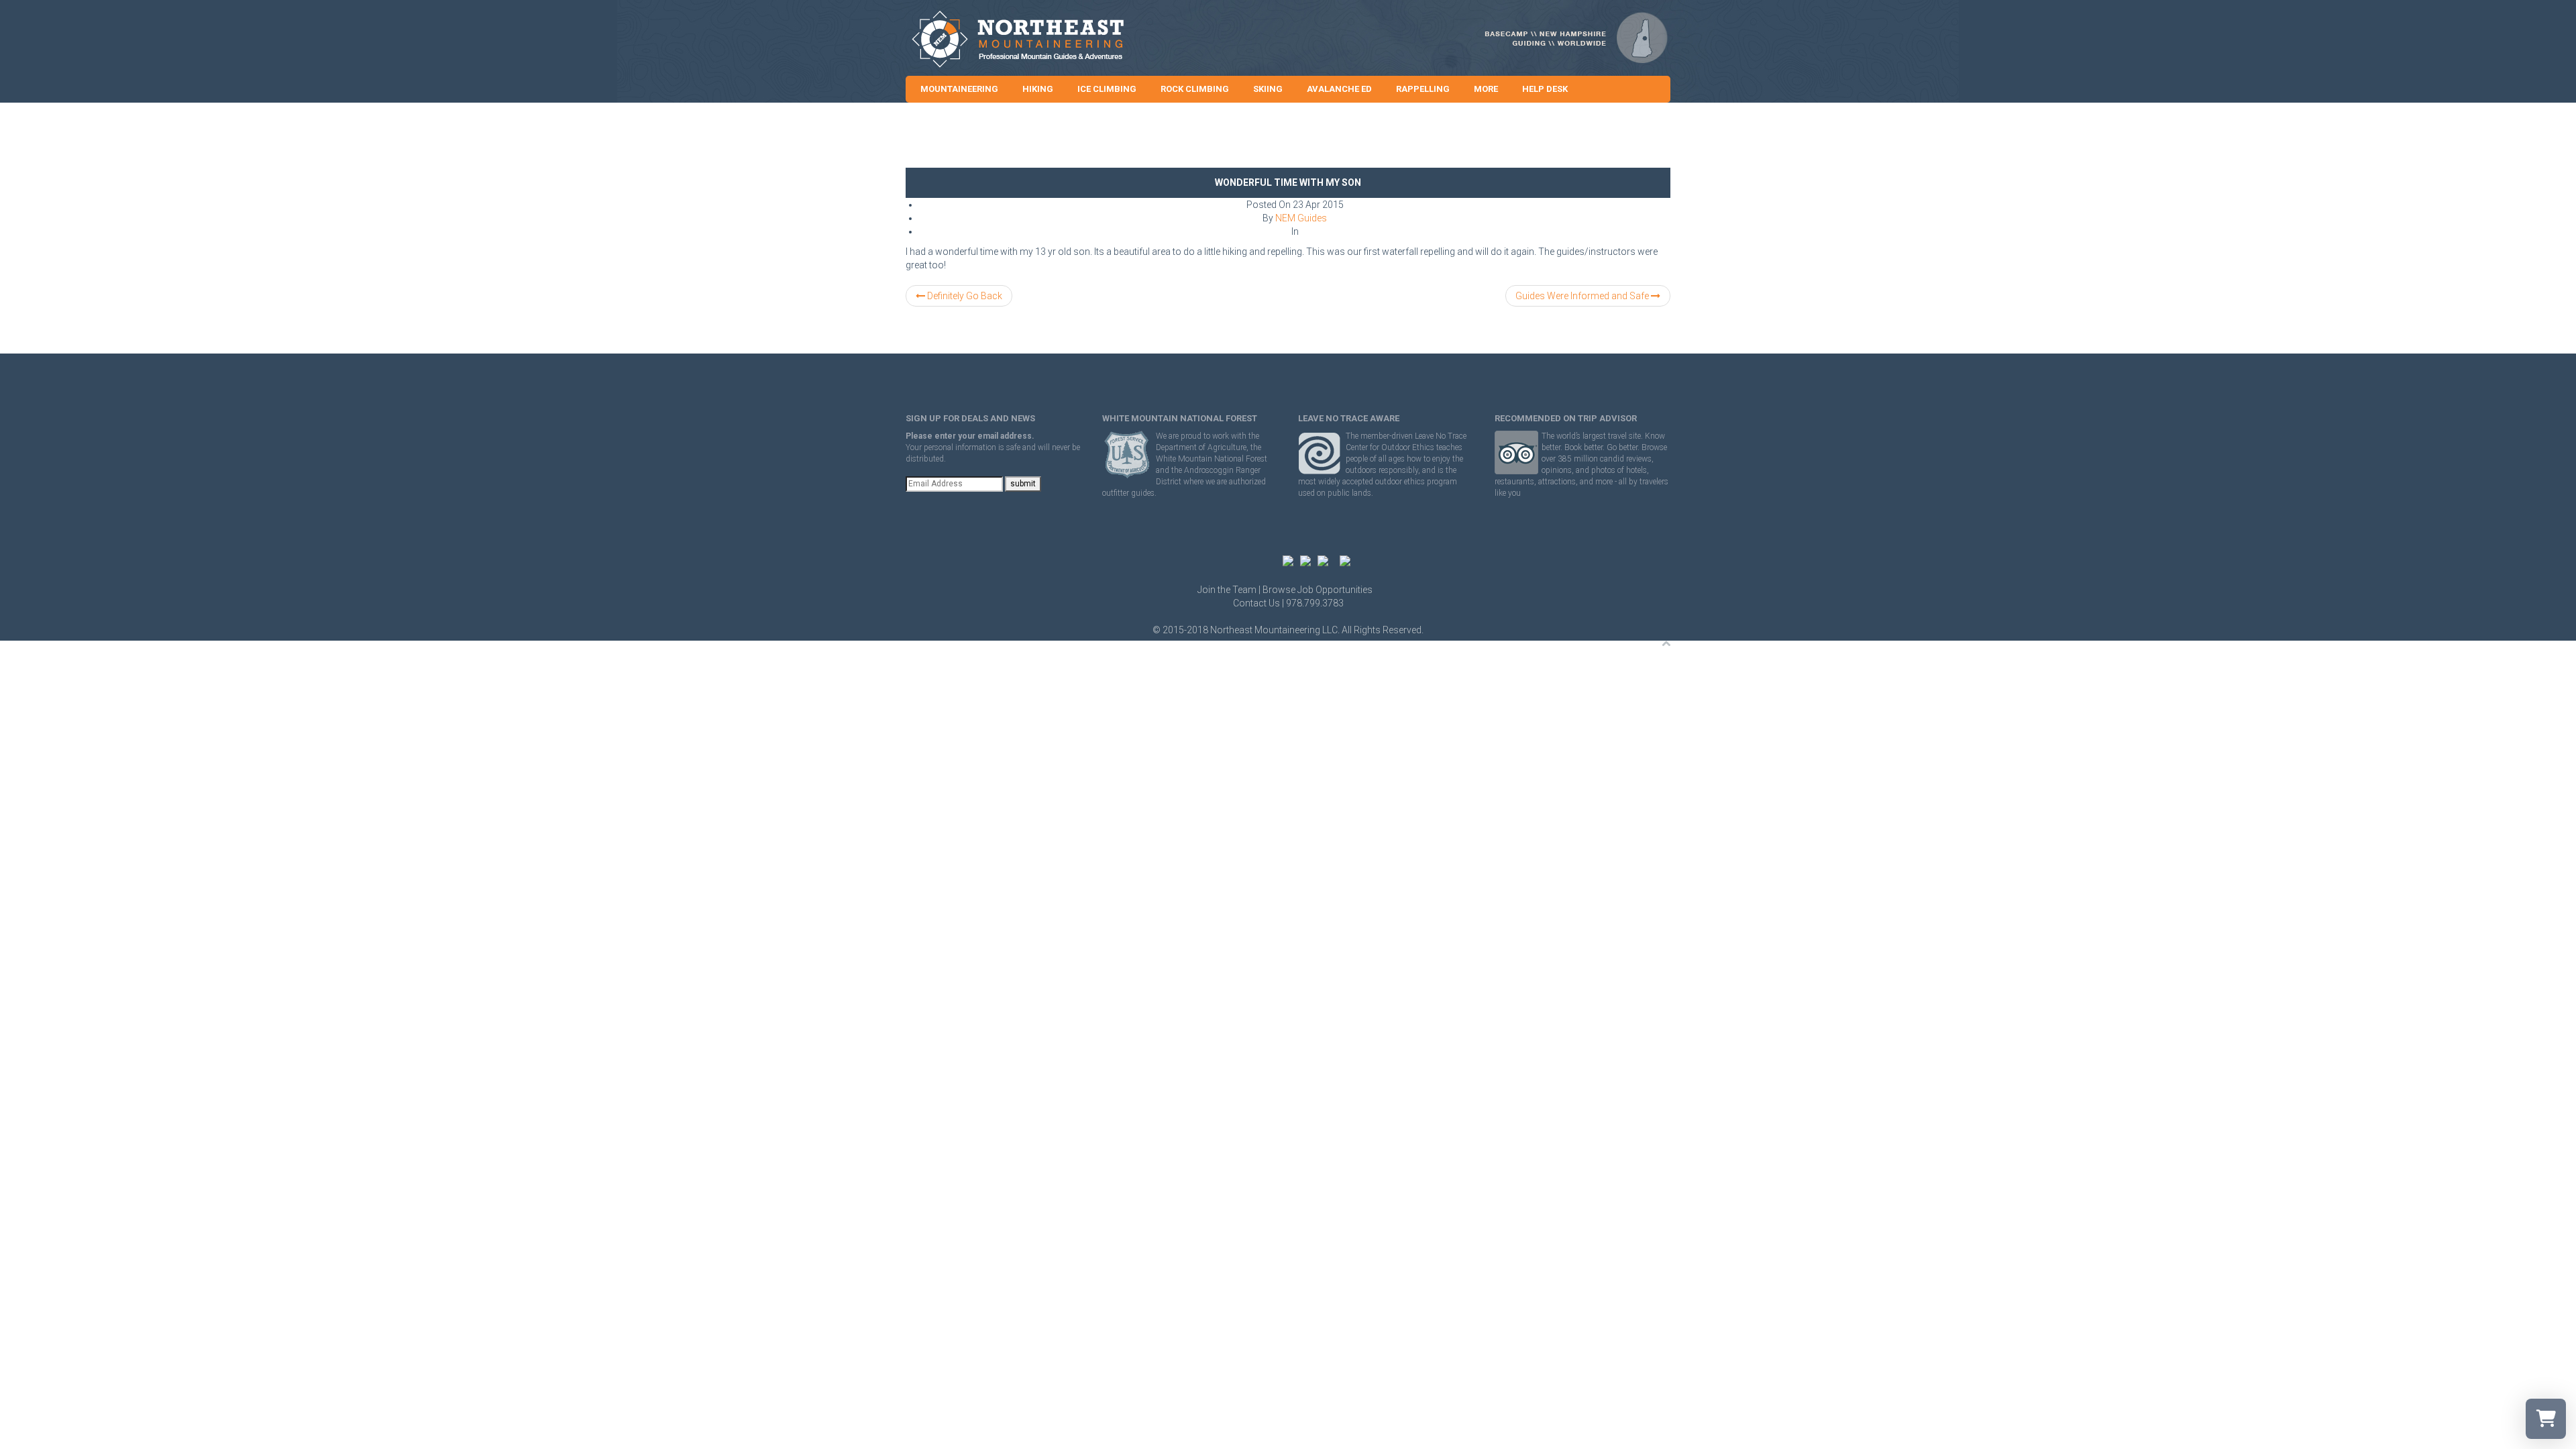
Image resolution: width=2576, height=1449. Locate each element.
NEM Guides (1301, 218)
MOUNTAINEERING (959, 89)
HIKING (1038, 89)
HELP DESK (1545, 89)
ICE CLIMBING (1107, 89)
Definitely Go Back (964, 296)
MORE (1486, 89)
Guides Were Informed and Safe (1583, 296)
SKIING (1268, 89)
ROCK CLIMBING (1195, 89)
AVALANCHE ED (1339, 89)
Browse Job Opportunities (1318, 590)
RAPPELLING (1423, 89)
